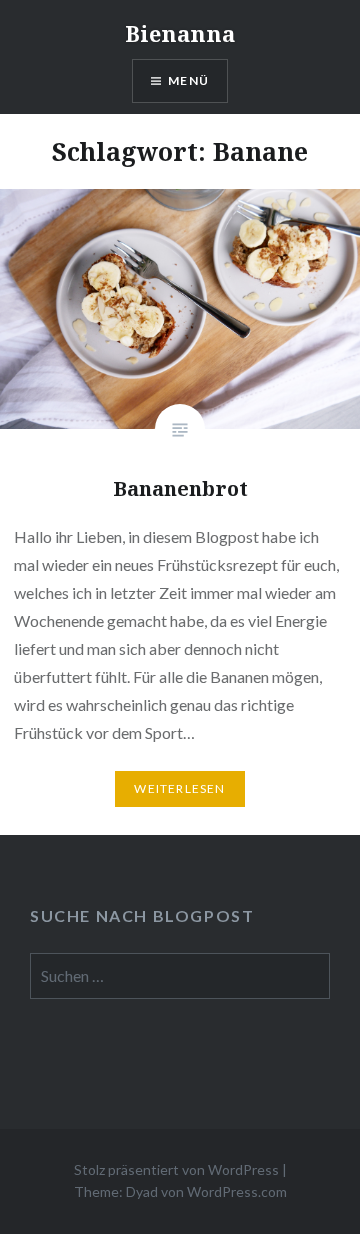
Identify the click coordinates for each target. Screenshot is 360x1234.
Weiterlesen (179, 788)
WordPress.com (237, 1191)
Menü (188, 80)
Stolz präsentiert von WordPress (176, 1169)
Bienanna (180, 33)
